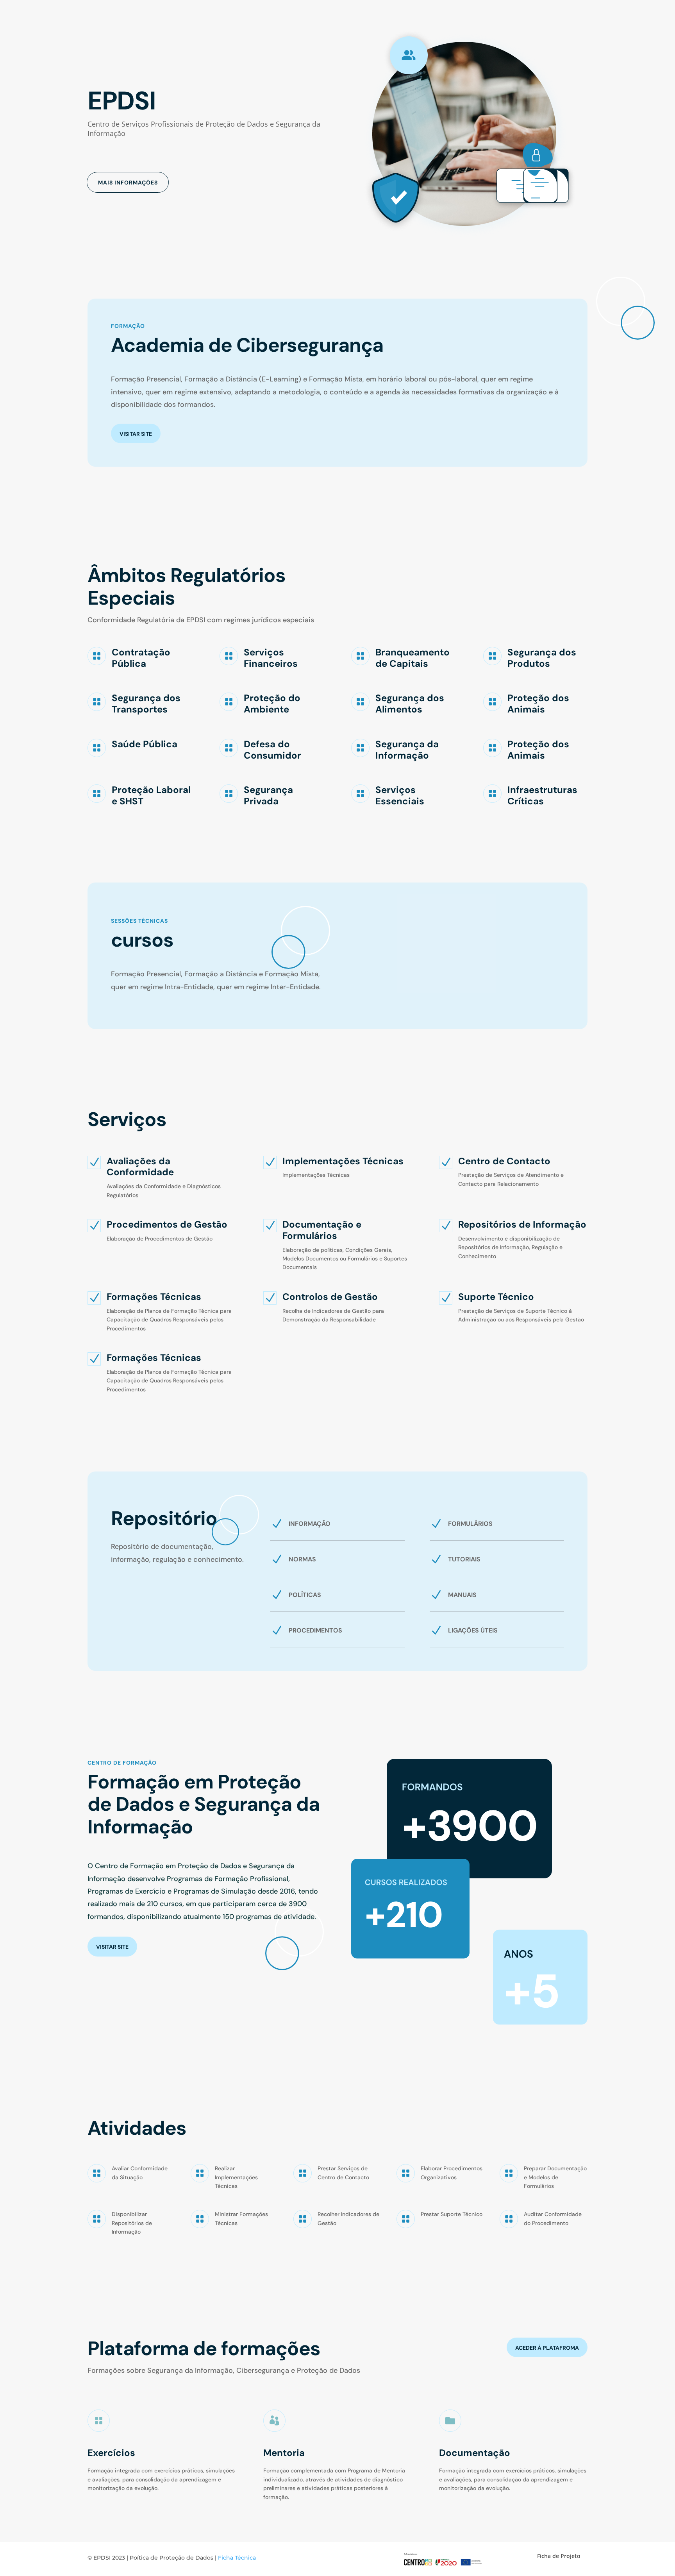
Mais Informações (128, 183)
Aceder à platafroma (547, 2348)
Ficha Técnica (237, 2558)
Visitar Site (136, 434)
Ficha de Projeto (559, 2556)
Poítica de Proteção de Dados (171, 2558)
